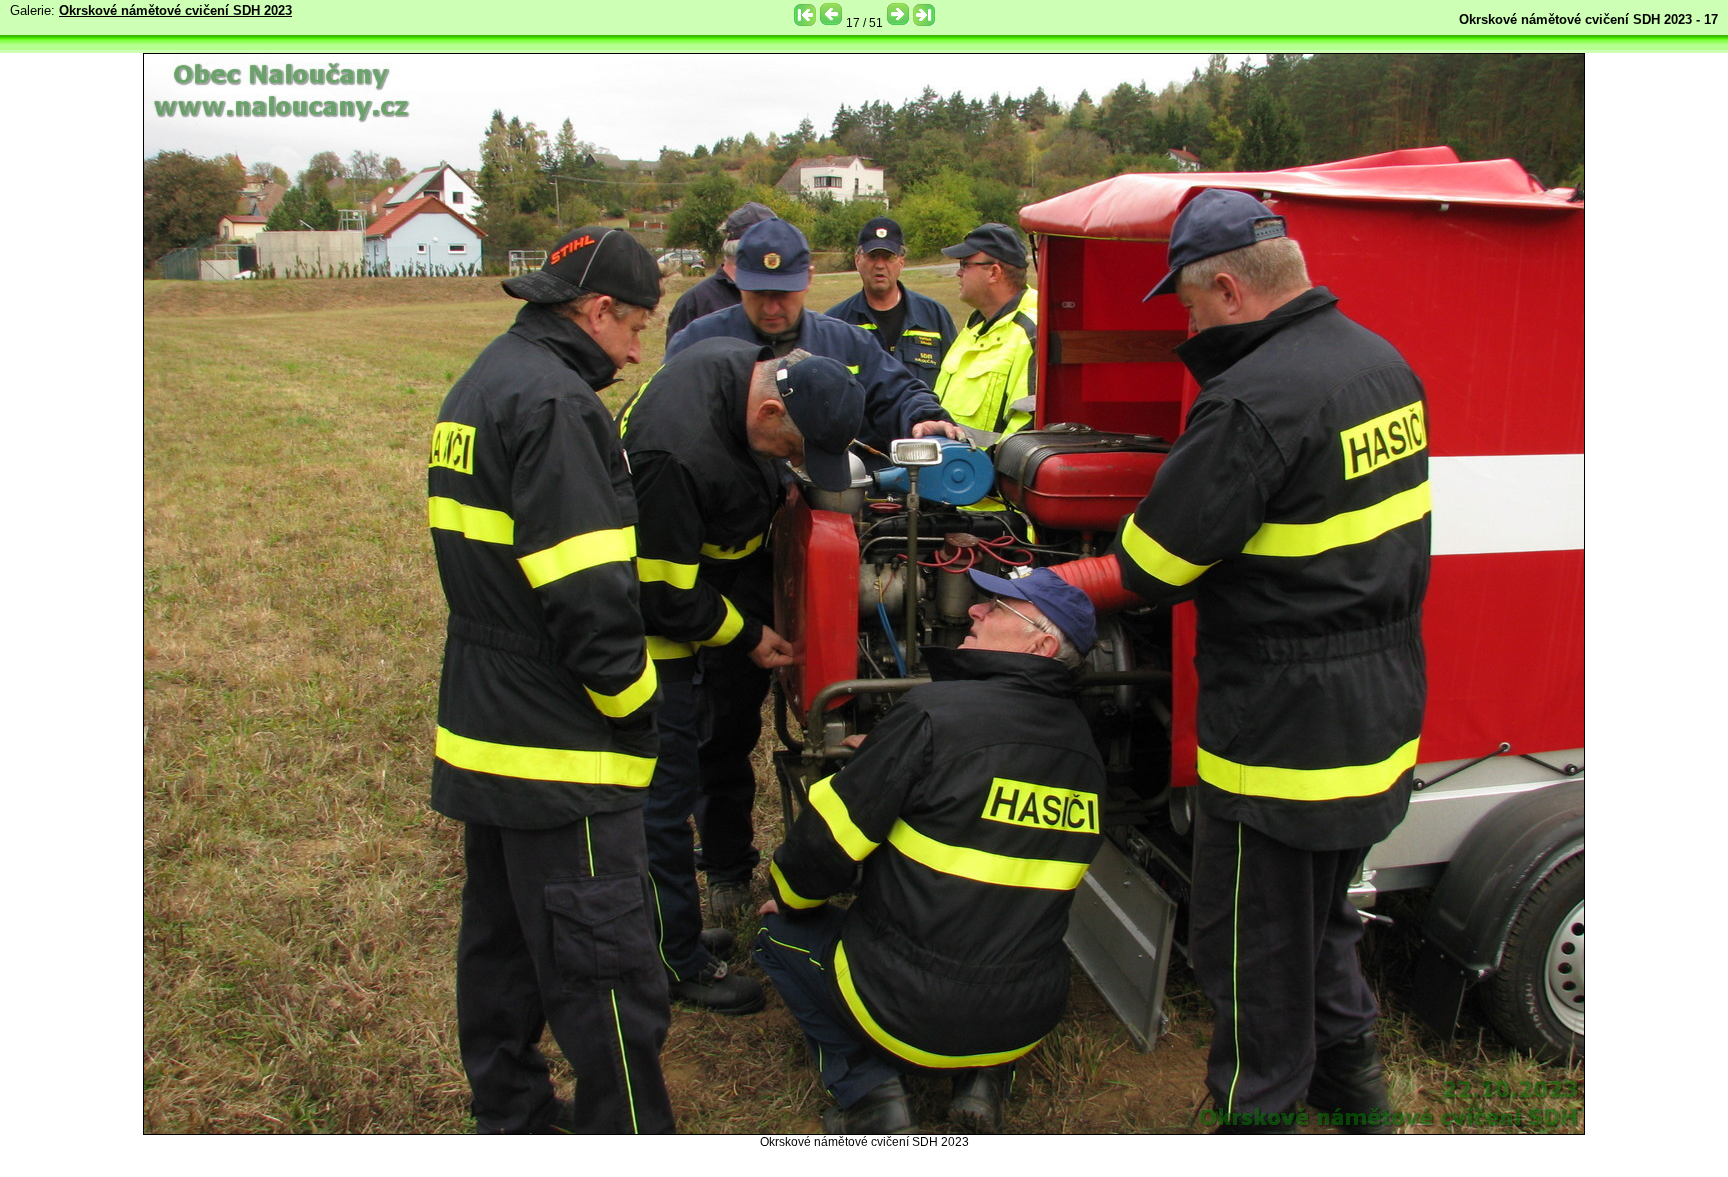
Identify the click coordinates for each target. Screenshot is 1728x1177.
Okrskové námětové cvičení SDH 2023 (175, 10)
